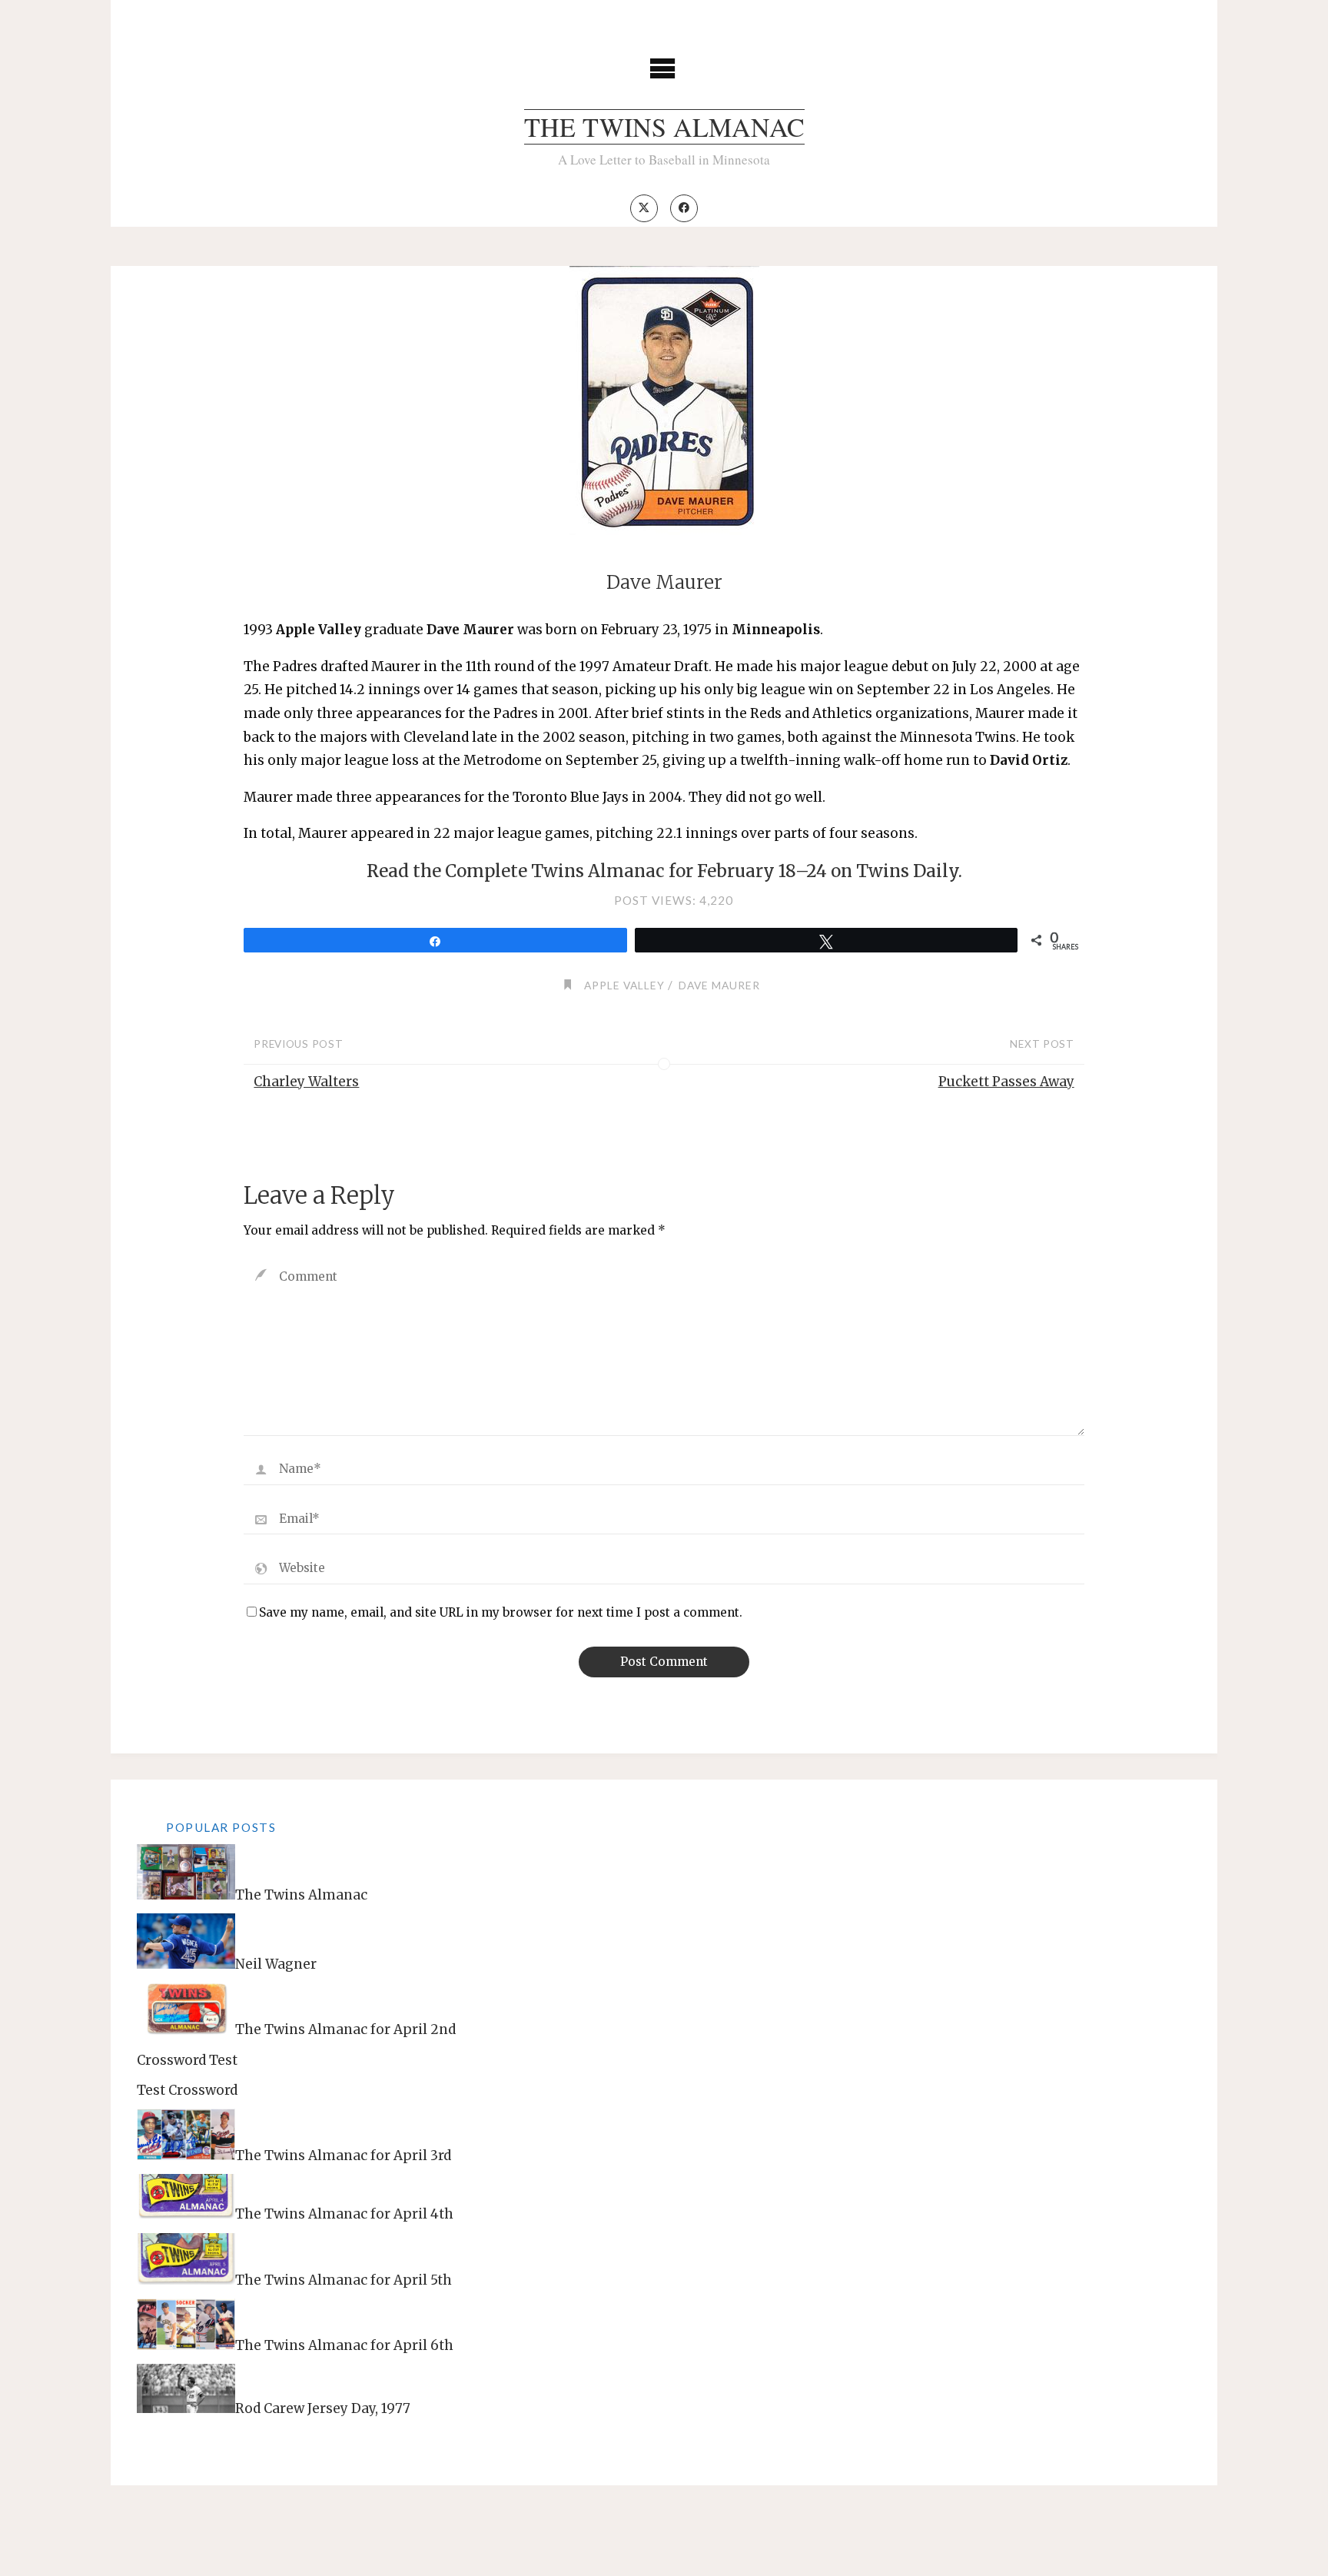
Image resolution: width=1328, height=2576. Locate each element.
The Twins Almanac (664, 127)
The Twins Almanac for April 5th (344, 2280)
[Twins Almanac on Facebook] (684, 208)
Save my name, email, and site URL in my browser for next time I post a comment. (501, 1612)
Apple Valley (624, 985)
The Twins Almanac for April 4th (344, 2214)
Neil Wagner (276, 1964)
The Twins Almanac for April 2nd (345, 2030)
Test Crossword (187, 2090)
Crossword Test (187, 2060)
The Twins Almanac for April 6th (344, 2345)
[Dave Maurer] (664, 401)
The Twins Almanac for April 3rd (343, 2156)
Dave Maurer (719, 985)
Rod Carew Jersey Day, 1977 (323, 2408)
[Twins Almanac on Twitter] (644, 208)
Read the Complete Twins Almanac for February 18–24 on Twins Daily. (664, 871)
